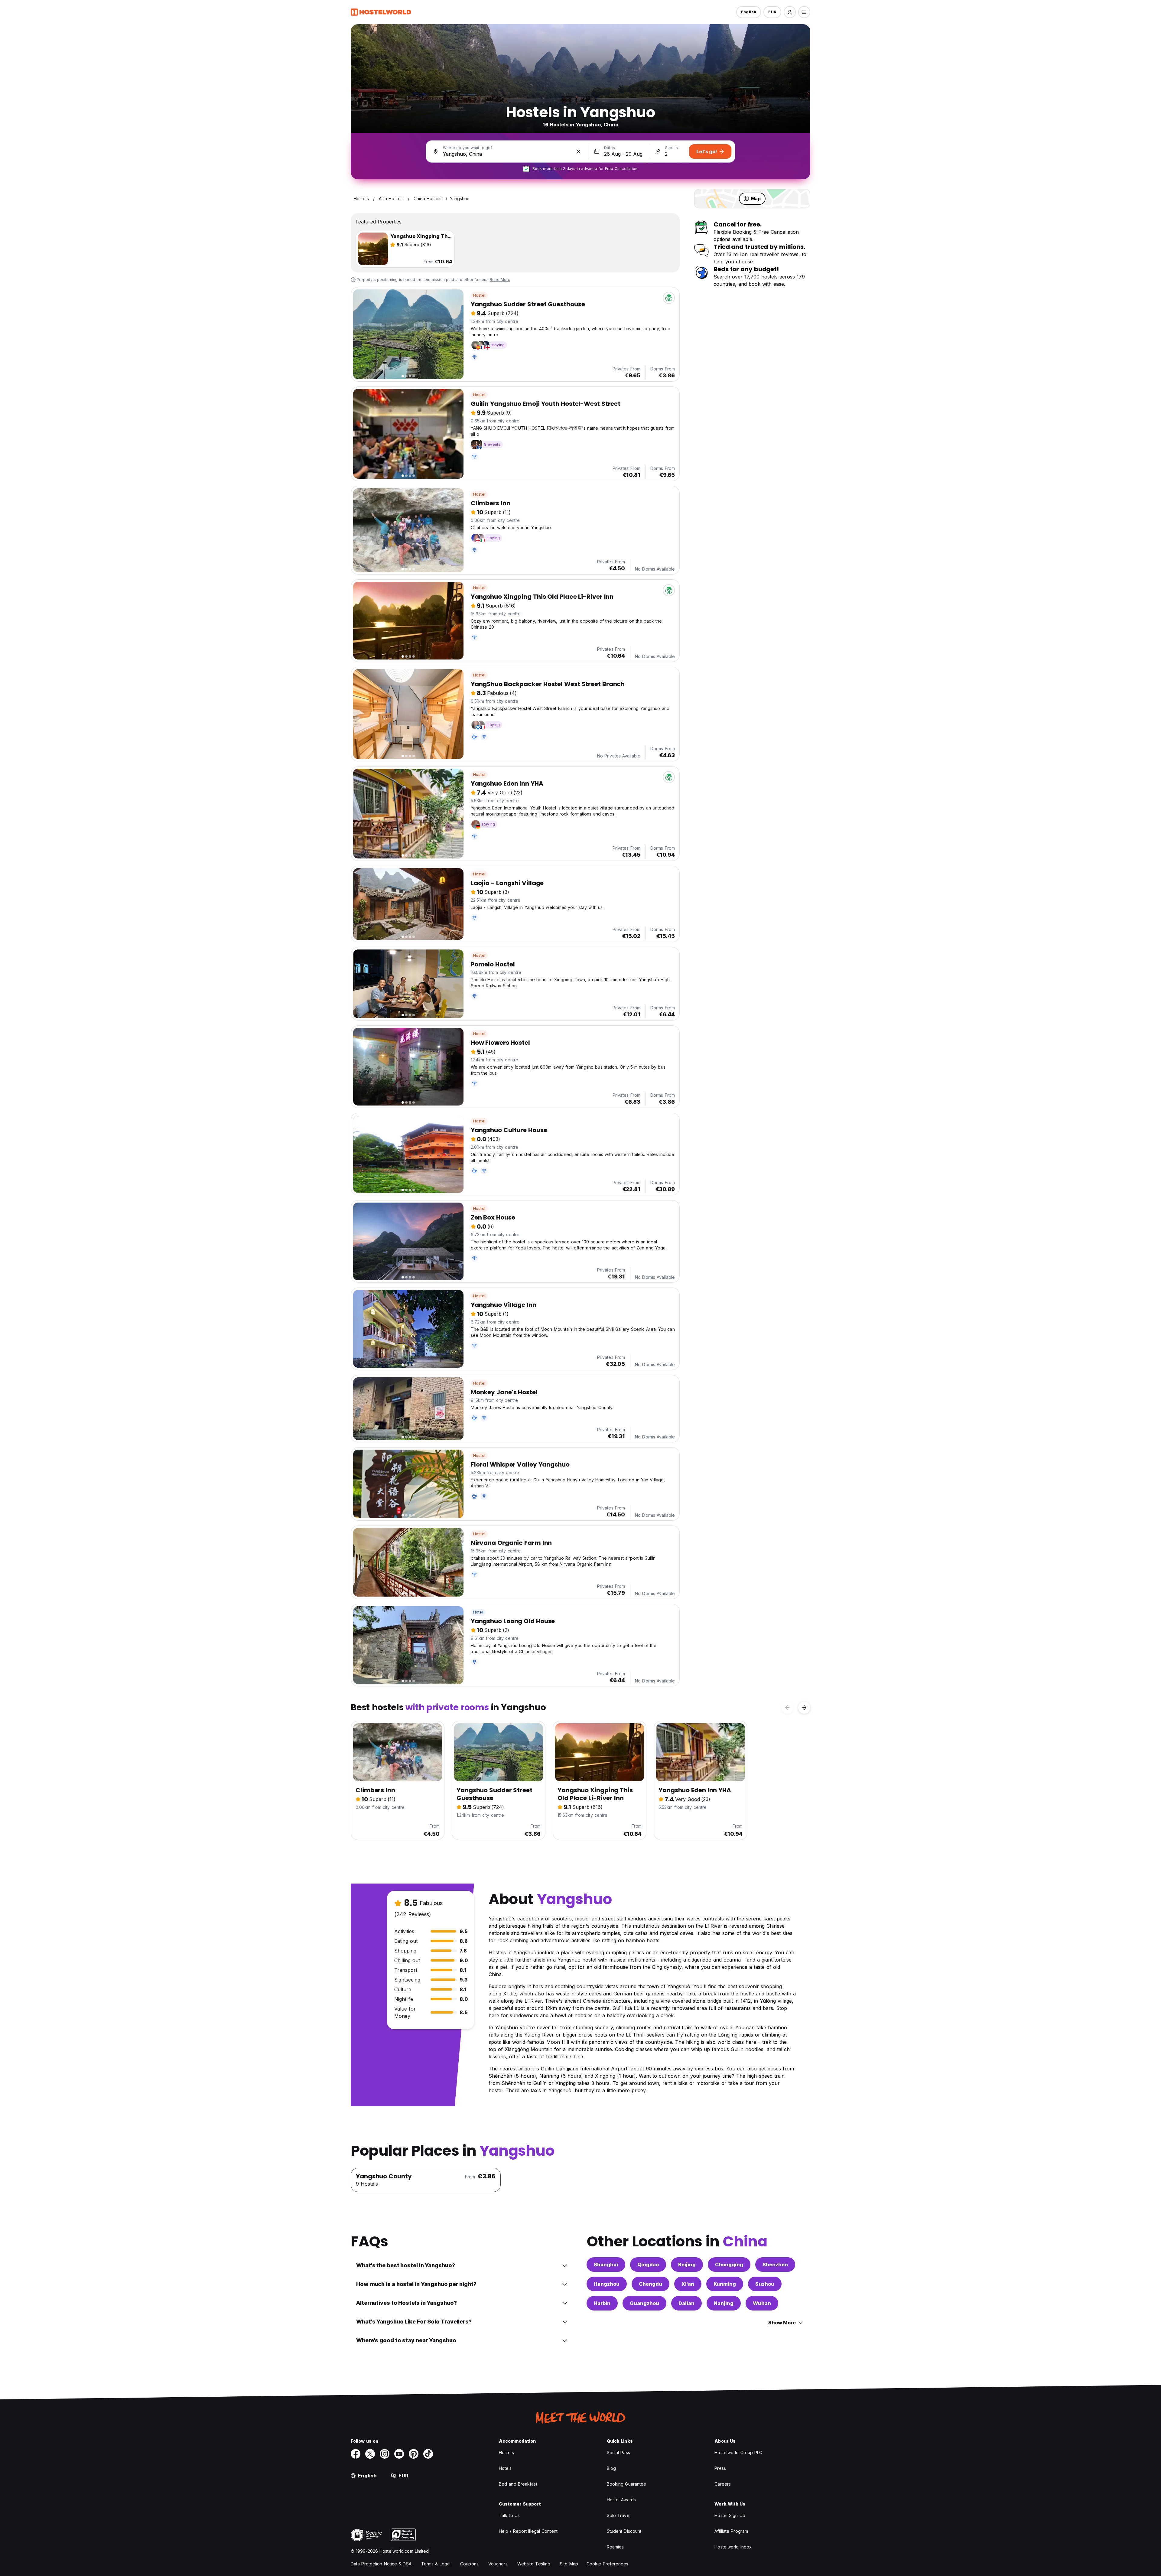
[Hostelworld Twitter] (370, 2454)
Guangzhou (644, 2303)
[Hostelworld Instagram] (385, 2454)
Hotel (478, 1612)
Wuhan (762, 2303)
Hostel (479, 295)
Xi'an (688, 2284)
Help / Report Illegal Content (528, 2531)
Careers (723, 2484)
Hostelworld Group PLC (738, 2452)
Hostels (506, 2452)
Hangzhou (607, 2284)
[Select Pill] (790, 12)
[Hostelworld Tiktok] (428, 2454)
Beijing (687, 2265)
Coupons (469, 2564)
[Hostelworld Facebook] (356, 2454)
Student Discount (624, 2531)
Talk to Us (509, 2515)
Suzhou (765, 2284)
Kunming (725, 2284)
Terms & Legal (436, 2564)
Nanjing (724, 2303)
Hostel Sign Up (730, 2515)
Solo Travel (619, 2515)
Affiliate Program (731, 2531)
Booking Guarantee (627, 2484)
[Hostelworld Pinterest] (414, 2454)
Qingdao (648, 2265)
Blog (611, 2468)
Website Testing (534, 2564)
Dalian (686, 2303)
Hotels (505, 2468)
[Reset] (578, 151)
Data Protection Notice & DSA (381, 2564)
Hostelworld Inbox (733, 2547)
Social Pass (618, 2452)
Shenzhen (775, 2265)
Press (720, 2468)
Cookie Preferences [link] (607, 2564)
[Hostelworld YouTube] (399, 2454)
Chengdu (650, 2284)
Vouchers (498, 2564)
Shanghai (606, 2265)
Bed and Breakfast (518, 2484)
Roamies (615, 2547)
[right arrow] (804, 1708)
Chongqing (729, 2265)
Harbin (602, 2303)
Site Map (569, 2564)
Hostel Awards (621, 2500)
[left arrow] (787, 1708)
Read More (500, 280)
